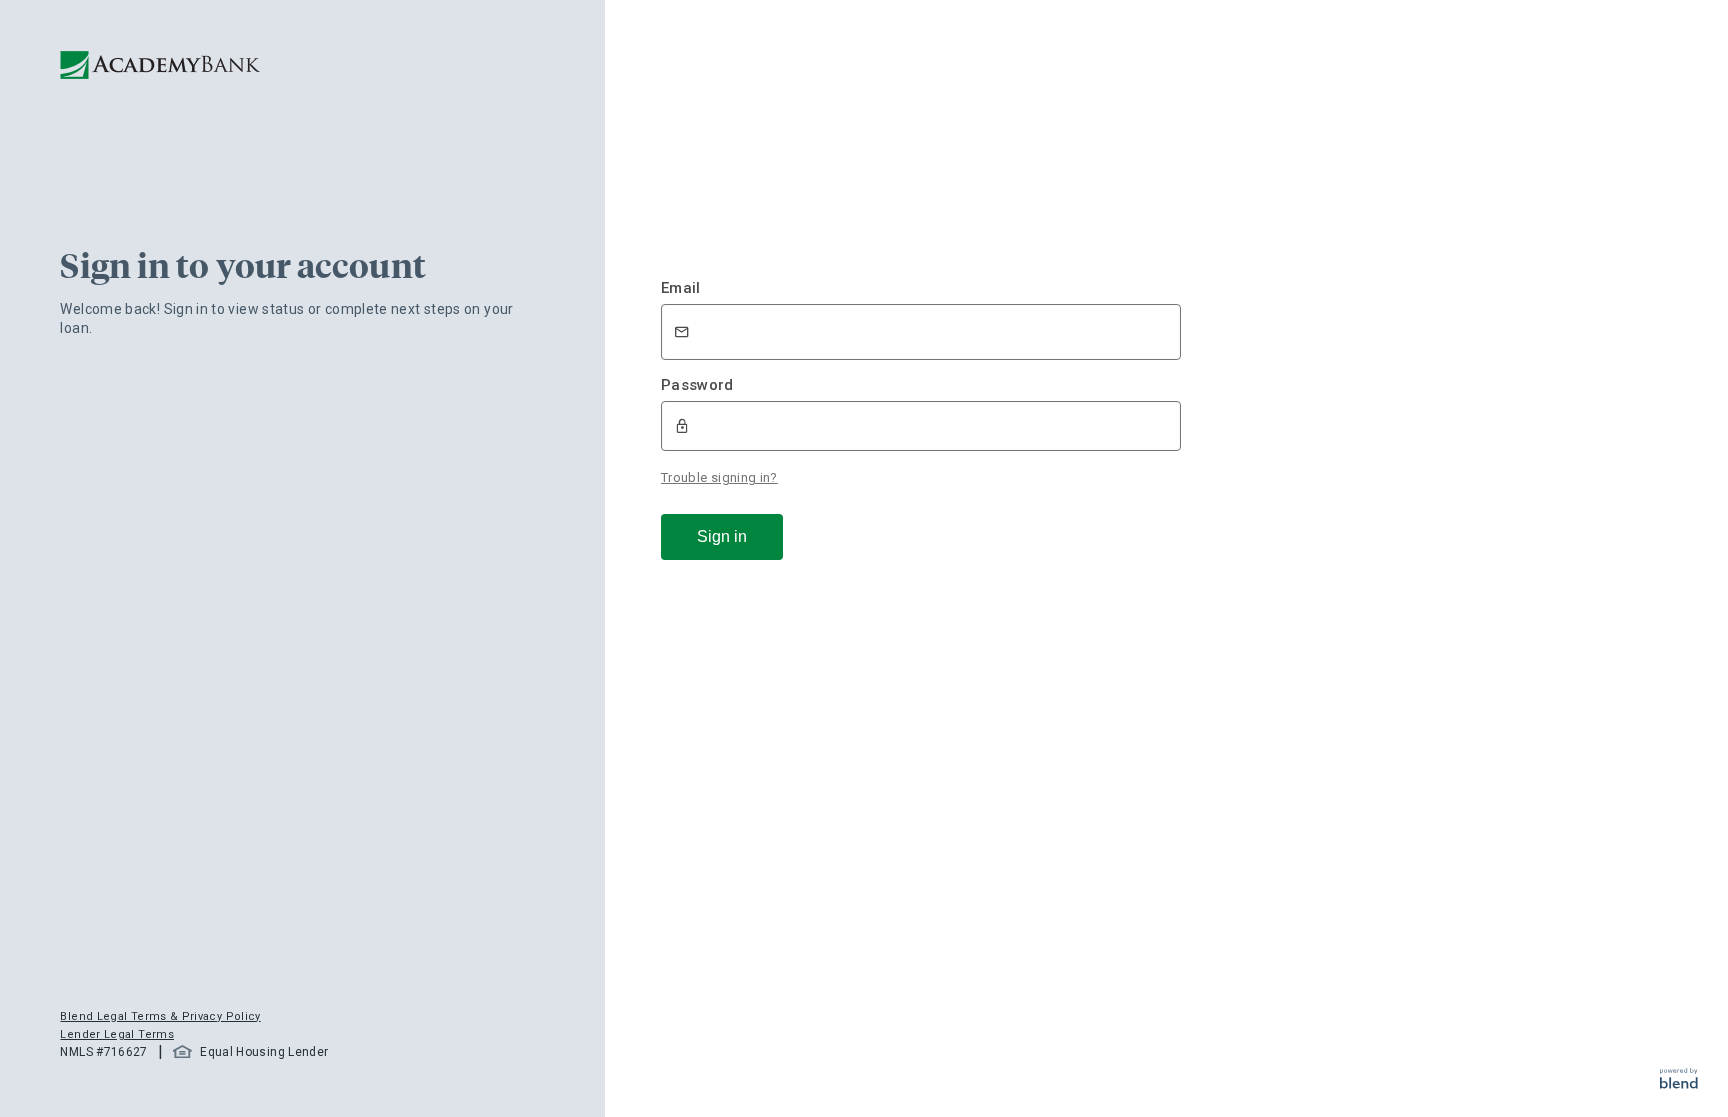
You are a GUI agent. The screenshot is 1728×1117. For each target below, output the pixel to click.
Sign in (722, 536)
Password (697, 385)
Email (681, 288)
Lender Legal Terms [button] (116, 1034)
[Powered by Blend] (1679, 1083)
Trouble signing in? (719, 477)
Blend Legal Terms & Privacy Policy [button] (160, 1016)
